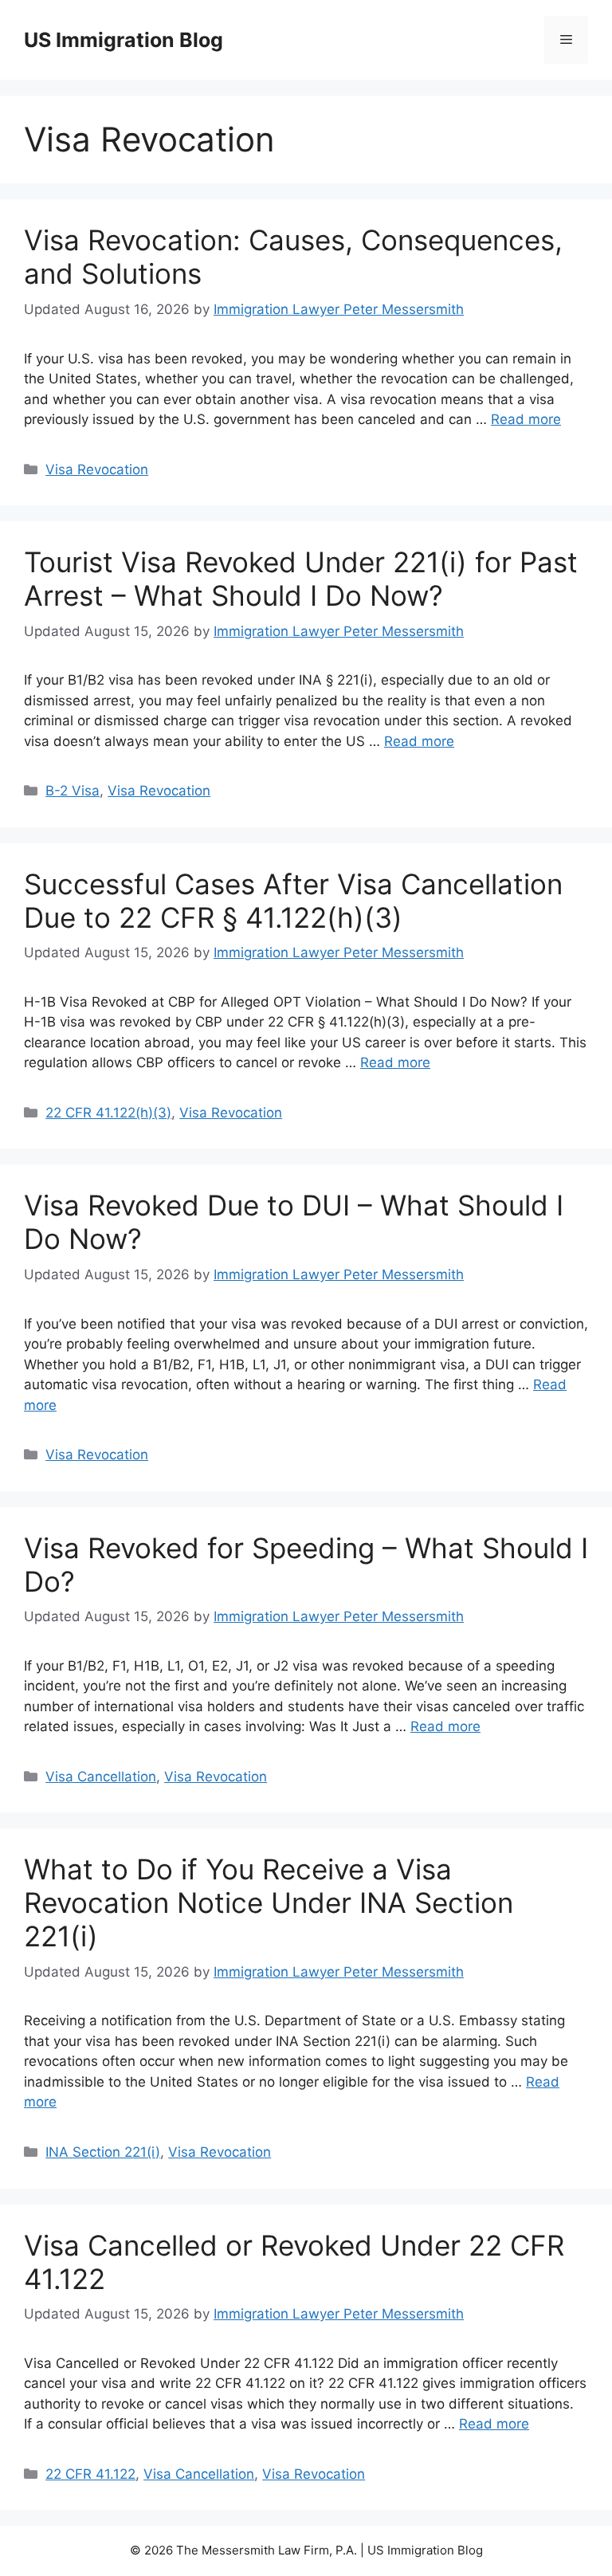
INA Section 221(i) (103, 2152)
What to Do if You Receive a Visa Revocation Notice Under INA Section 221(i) (269, 1903)
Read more (526, 419)
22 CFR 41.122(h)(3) (108, 1113)
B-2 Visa (73, 791)
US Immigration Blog (124, 40)
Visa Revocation (97, 469)
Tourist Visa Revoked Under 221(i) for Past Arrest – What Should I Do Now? (301, 579)
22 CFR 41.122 (90, 2474)
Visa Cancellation (101, 1777)
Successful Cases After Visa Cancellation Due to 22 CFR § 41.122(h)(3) (293, 901)
